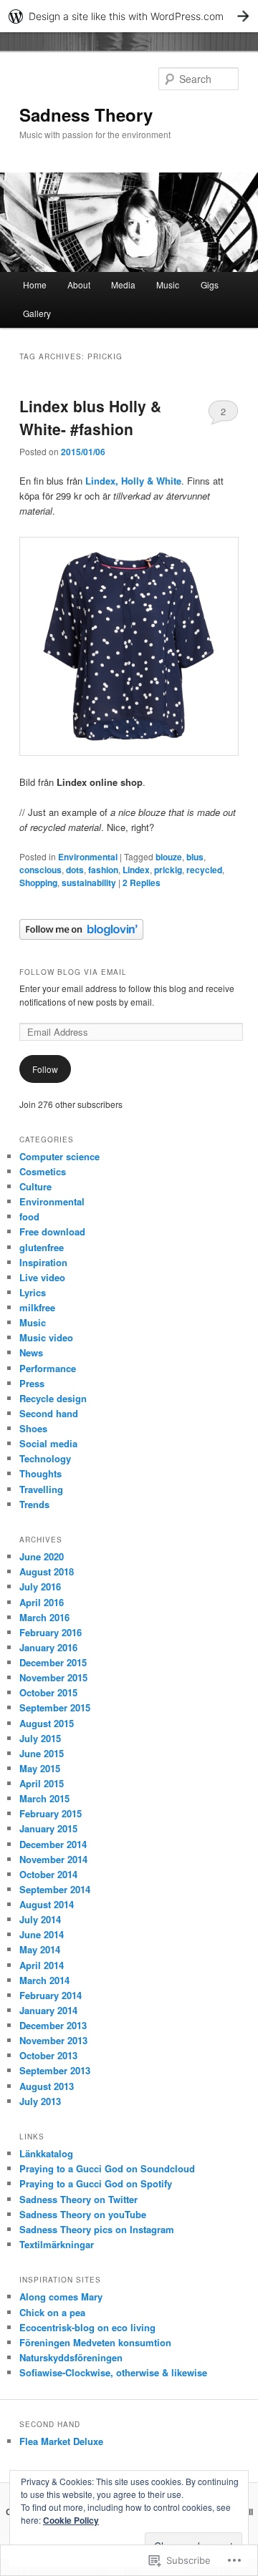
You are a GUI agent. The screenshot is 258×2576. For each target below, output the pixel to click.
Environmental (88, 857)
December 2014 (53, 1844)
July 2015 (40, 1738)
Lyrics (33, 1292)
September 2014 (55, 1889)
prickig (168, 870)
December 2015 (53, 1662)
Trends (34, 1504)
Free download (52, 1231)
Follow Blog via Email (73, 972)
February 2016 (51, 1632)
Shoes (33, 1428)
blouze (169, 857)
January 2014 (48, 2010)
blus (195, 857)
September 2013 (55, 2070)
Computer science (59, 1156)
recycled (204, 870)
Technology (45, 1458)
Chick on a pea (52, 2312)
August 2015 (47, 1723)
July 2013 (40, 2101)
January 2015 (48, 1828)
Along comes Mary (61, 2296)
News (31, 1352)
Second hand (49, 1413)
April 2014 (42, 1965)
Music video (46, 1337)
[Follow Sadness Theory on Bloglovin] (81, 936)
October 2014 (48, 1874)
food (29, 1216)
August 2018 (47, 1571)
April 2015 (42, 1783)
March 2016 (44, 1617)
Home (35, 285)
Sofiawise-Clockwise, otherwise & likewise (113, 2372)
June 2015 (42, 1753)
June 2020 (42, 1556)
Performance (48, 1368)
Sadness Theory (86, 115)
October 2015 (48, 1692)
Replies (142, 883)
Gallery (37, 313)
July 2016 (40, 1586)
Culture (35, 1186)
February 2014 (51, 1995)
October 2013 (48, 2055)
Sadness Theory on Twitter (78, 2199)
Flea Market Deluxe (61, 2441)
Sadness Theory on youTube (83, 2214)
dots (75, 870)
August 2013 (47, 2086)
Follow (45, 1069)
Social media (48, 1443)
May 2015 (40, 1768)
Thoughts (40, 1473)
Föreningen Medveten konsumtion (95, 2342)
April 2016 (42, 1602)
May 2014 (40, 1949)
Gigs (210, 285)
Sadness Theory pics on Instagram (97, 2229)
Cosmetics (43, 1171)
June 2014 (42, 1934)
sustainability (89, 883)
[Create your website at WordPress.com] (129, 16)
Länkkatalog (46, 2153)
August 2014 (47, 1904)
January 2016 (48, 1647)
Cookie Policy (71, 2520)
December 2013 (53, 2025)
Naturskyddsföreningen (71, 2357)
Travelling (41, 1489)
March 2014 (44, 1980)
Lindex (136, 870)
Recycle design (53, 1398)
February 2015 (51, 1813)
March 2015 (44, 1798)
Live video (42, 1277)
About (79, 285)
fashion (103, 870)
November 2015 (53, 1677)
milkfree (37, 1307)
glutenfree (42, 1247)
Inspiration (43, 1262)
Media (123, 285)
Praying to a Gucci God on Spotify (96, 2183)
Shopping (38, 883)
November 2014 (53, 1859)
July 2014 (40, 1919)
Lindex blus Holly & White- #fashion (90, 417)
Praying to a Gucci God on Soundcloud (107, 2168)
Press (32, 1383)
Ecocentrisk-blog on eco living (87, 2327)
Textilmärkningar (57, 2244)
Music (168, 285)
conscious (40, 870)
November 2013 (53, 2040)
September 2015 (55, 1707)
